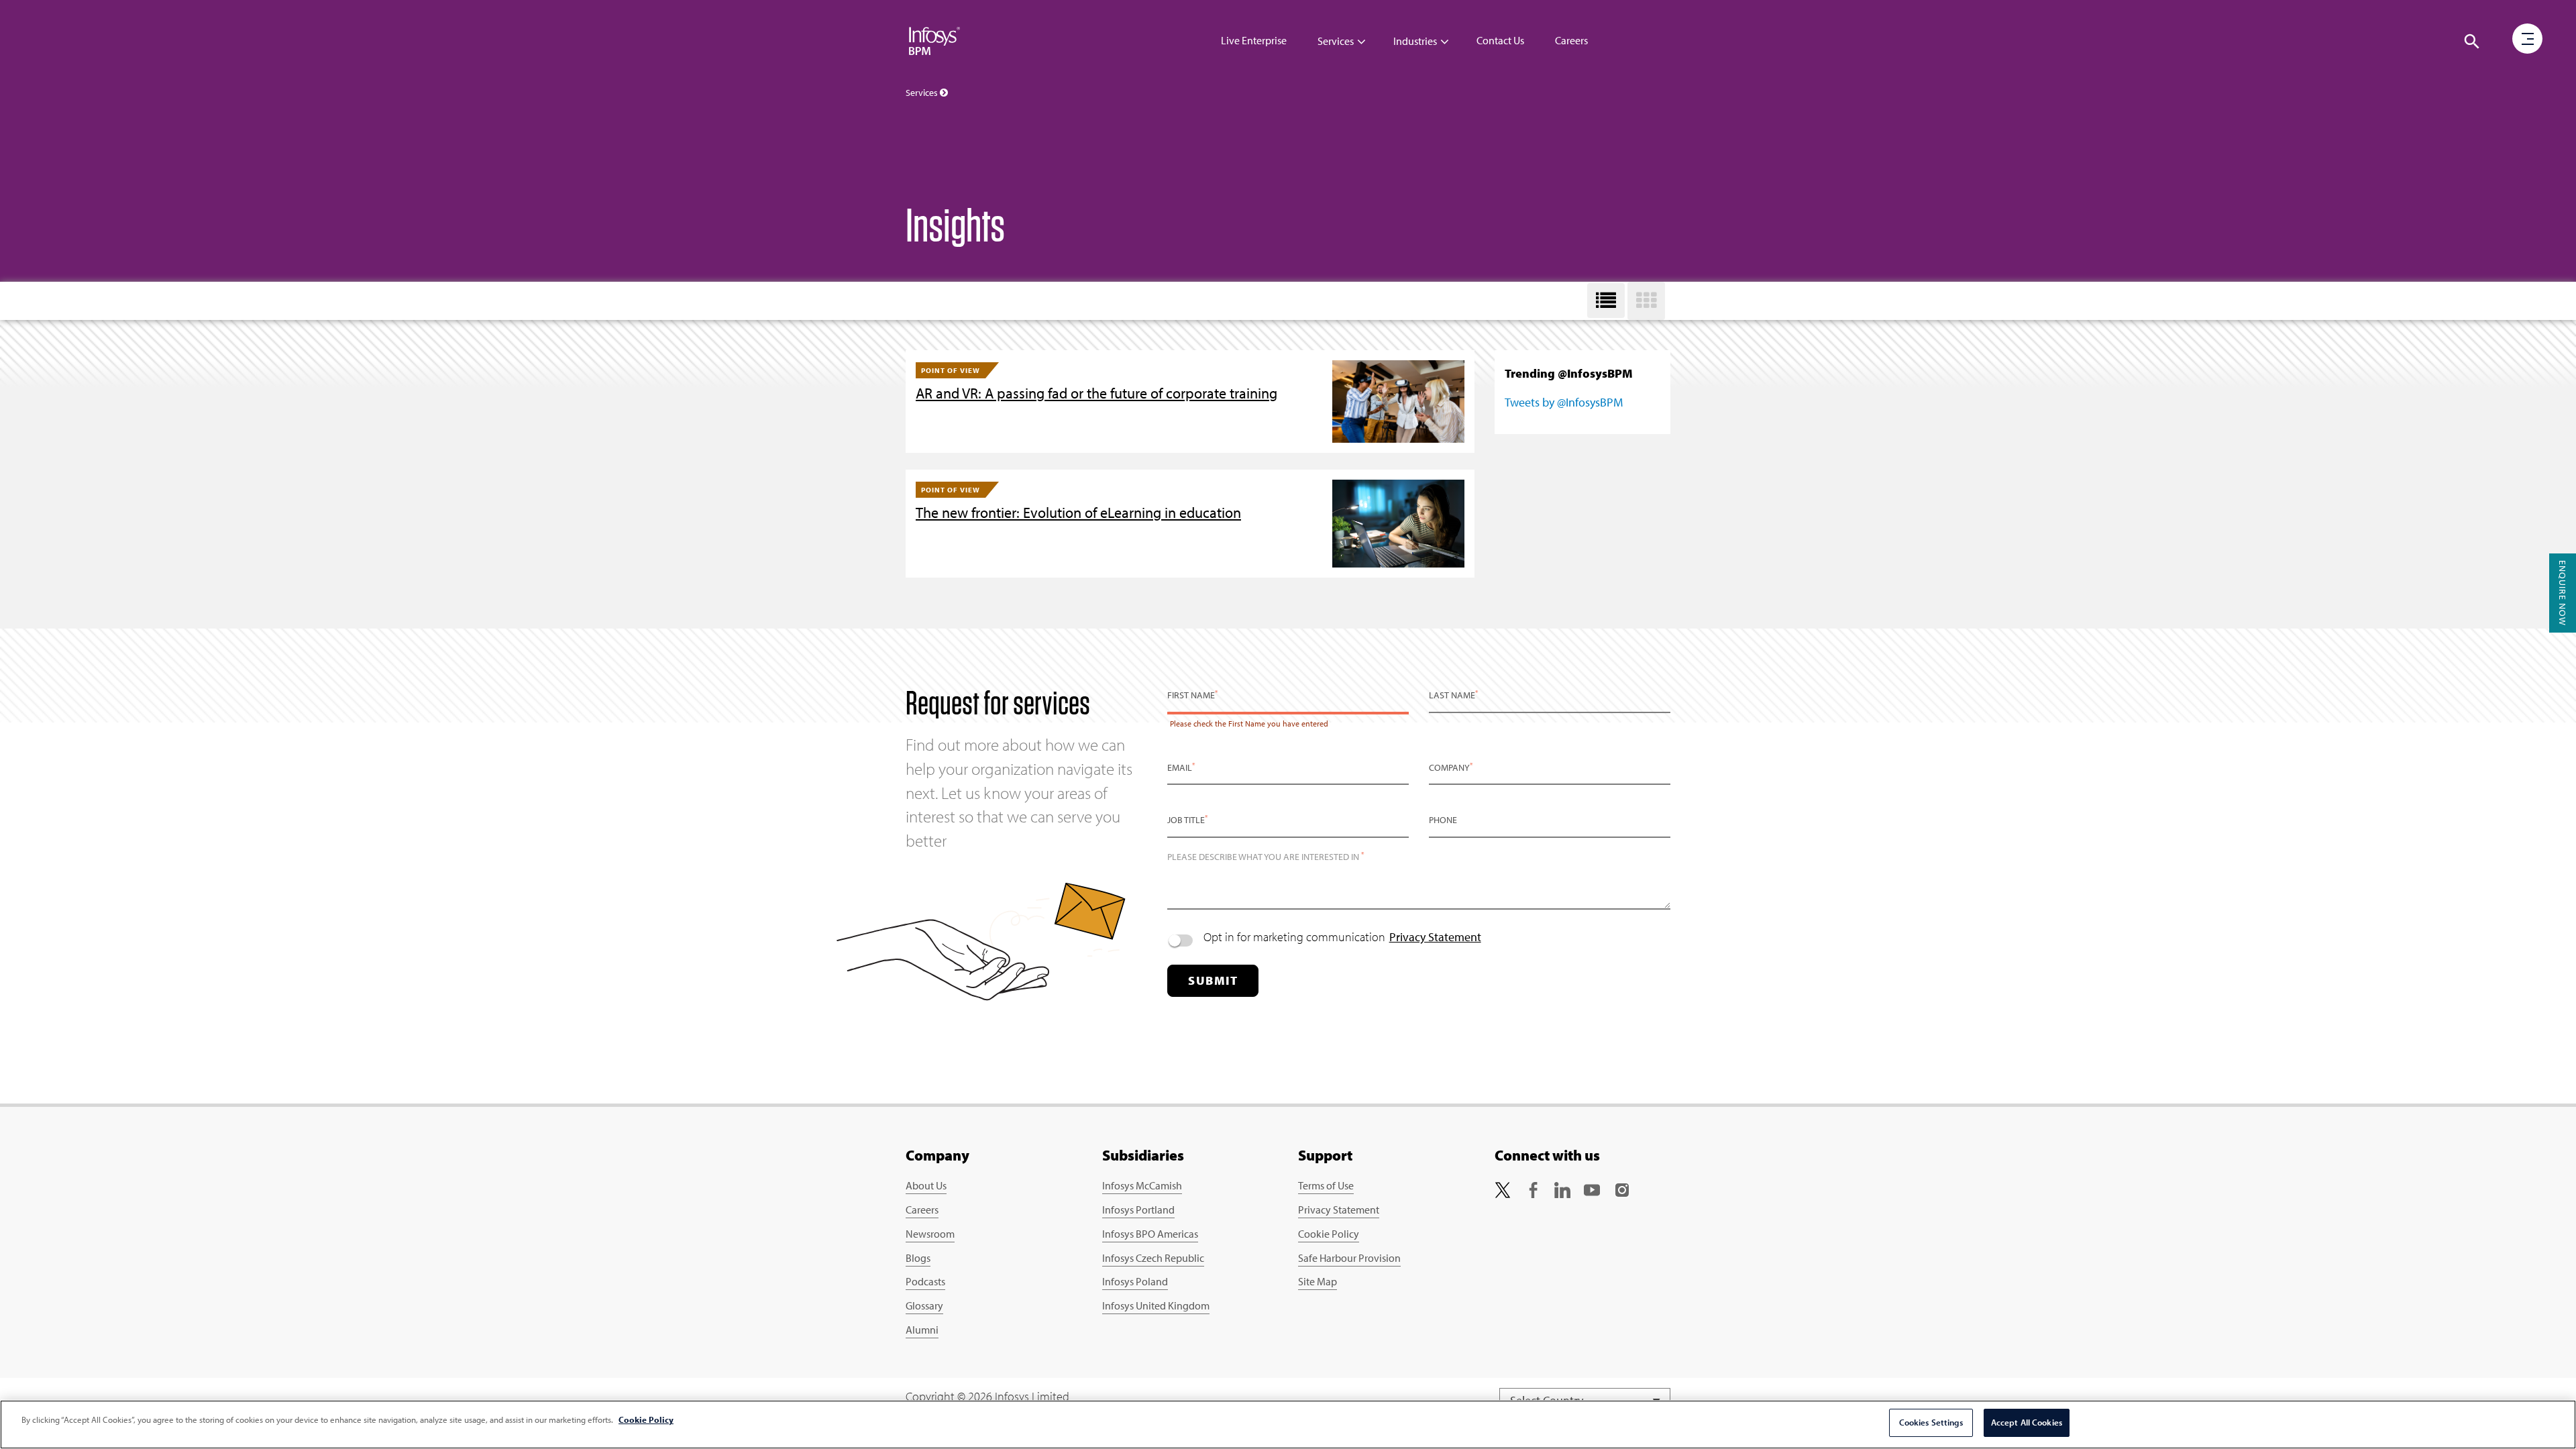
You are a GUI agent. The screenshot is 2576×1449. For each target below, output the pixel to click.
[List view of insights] (1606, 301)
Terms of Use (1326, 1185)
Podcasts (925, 1281)
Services (1336, 41)
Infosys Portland (1138, 1210)
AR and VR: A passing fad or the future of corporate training (1096, 393)
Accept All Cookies (2027, 1422)
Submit (1213, 980)
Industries (1415, 41)
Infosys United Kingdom (1156, 1305)
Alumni (922, 1330)
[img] (934, 40)
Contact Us (1500, 40)
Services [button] (923, 93)
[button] (2472, 42)
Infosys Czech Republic (1153, 1258)
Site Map (1318, 1281)
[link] (1503, 1188)
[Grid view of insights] (1646, 301)
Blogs (918, 1258)
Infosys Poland (1135, 1281)
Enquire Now (2563, 593)
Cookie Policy (1329, 1234)
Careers (1571, 40)
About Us (926, 1185)
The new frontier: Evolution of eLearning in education (1078, 513)
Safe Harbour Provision (1349, 1258)
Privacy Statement (1435, 937)
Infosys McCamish (1142, 1185)
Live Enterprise (1254, 40)
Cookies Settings (1931, 1422)
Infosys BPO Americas (1150, 1234)
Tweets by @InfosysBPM (1564, 402)
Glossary (924, 1305)
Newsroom (930, 1234)
